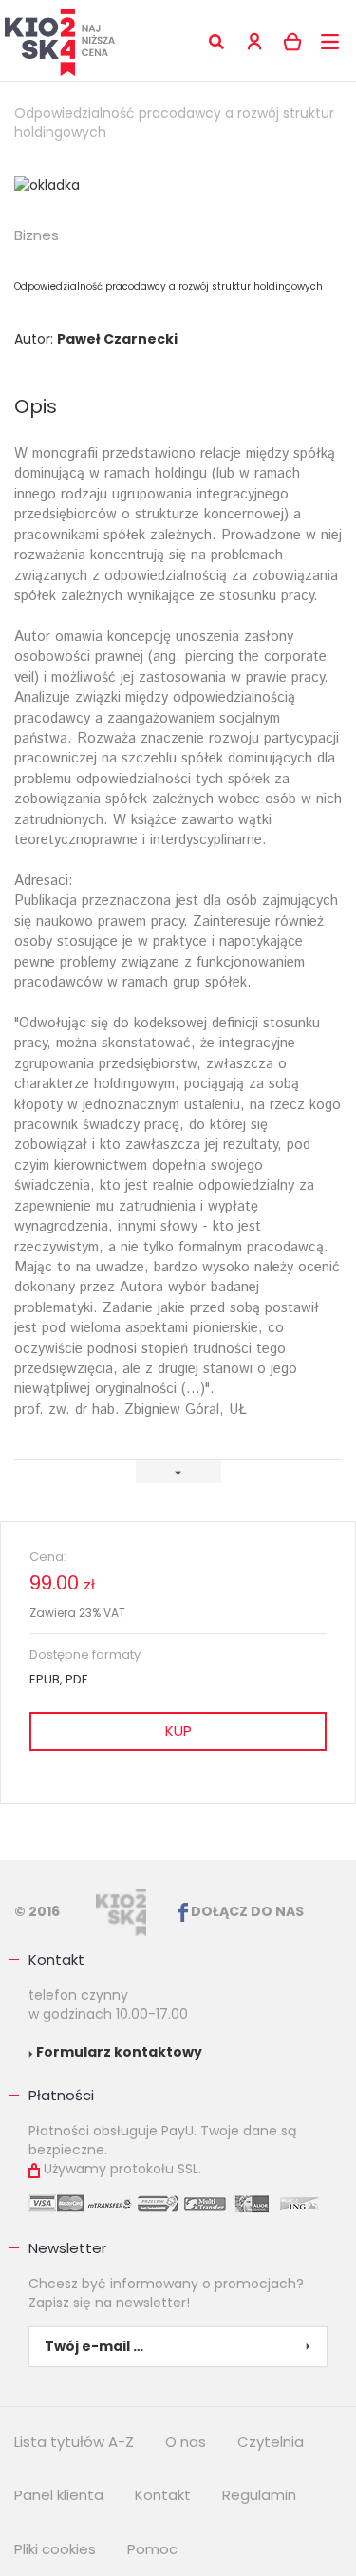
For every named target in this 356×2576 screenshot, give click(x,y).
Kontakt (56, 1959)
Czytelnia (271, 2442)
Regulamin (259, 2495)
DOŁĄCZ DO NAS (246, 1911)
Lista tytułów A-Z (74, 2442)
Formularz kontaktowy (118, 2052)
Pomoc (152, 2549)
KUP (178, 1730)
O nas (186, 2442)
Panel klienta (59, 2495)
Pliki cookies (55, 2549)
